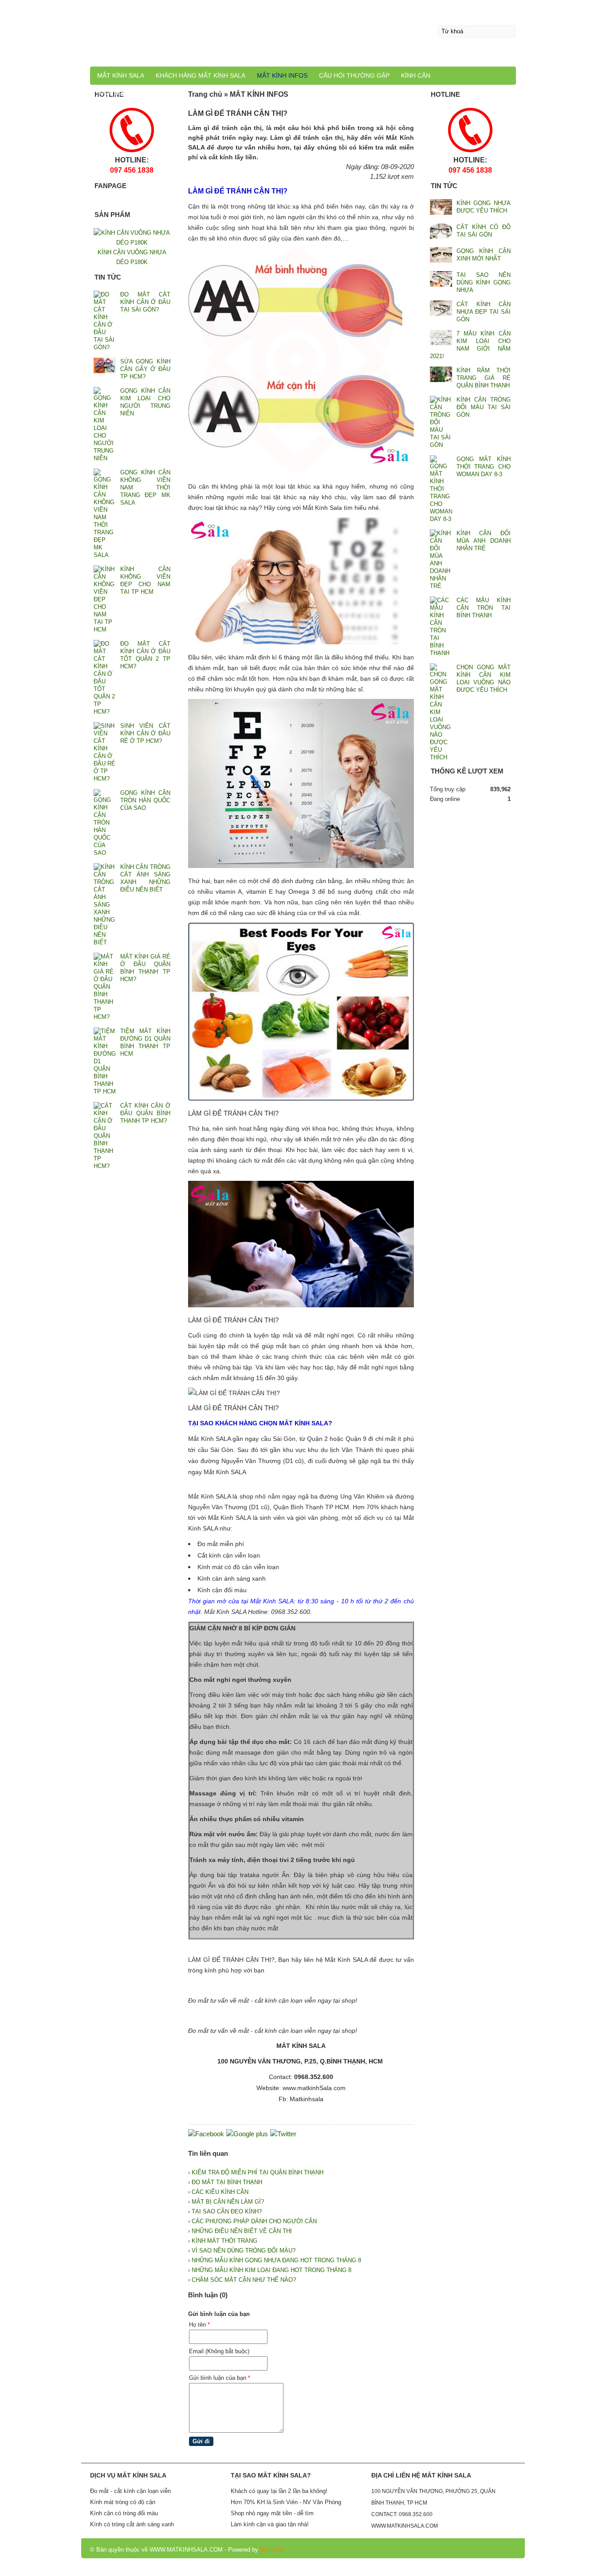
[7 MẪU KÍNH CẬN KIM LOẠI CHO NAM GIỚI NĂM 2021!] (441, 338)
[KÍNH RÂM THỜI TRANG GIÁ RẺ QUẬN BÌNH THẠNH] (441, 375)
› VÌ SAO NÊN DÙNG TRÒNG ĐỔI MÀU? (242, 2251)
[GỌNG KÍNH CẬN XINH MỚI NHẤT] (441, 256)
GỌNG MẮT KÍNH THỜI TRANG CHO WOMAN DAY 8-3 (484, 467)
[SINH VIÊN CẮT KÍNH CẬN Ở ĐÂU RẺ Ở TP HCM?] (105, 752)
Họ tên (199, 2325)
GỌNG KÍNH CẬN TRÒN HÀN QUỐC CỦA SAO (145, 800)
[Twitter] (283, 2134)
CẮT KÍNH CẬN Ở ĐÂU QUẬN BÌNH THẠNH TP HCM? (145, 1113)
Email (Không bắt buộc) (219, 2351)
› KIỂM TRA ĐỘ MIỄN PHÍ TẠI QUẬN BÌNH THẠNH (256, 2172)
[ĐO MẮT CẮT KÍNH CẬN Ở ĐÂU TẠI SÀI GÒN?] (105, 321)
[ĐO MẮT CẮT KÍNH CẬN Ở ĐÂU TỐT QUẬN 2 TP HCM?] (105, 678)
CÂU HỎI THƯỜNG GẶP (354, 75)
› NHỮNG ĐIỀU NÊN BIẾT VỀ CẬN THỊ (240, 2231)
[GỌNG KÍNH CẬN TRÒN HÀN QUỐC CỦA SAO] (105, 823)
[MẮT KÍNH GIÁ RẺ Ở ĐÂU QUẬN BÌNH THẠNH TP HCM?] (105, 987)
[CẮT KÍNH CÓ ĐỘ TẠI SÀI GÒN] (441, 232)
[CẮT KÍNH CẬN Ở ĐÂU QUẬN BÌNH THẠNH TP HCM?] (105, 1136)
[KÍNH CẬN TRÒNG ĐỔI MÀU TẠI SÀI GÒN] (441, 422)
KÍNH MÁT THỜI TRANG (133, 93)
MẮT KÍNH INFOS (282, 75)
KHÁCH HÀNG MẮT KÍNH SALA (201, 75)
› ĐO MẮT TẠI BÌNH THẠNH (225, 2182)
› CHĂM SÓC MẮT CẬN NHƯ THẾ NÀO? (242, 2280)
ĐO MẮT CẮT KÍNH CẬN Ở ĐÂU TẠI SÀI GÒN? (145, 302)
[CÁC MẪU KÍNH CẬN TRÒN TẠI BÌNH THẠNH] (441, 627)
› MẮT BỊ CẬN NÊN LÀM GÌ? (226, 2202)
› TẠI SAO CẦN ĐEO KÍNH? (225, 2211)
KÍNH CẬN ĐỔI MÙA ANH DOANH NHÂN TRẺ (484, 541)
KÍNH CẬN (416, 75)
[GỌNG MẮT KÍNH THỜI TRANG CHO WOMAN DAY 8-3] (441, 489)
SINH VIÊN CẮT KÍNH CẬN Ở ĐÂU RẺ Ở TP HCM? (145, 733)
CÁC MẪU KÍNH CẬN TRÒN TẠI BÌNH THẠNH (484, 608)
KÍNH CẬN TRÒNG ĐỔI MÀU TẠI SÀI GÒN (484, 407)
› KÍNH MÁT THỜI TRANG (223, 2241)
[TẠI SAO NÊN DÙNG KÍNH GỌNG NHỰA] (441, 280)
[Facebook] (206, 2134)
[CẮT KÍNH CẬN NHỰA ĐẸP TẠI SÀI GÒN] (441, 309)
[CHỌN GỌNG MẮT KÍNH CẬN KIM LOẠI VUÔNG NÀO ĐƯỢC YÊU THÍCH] (441, 712)
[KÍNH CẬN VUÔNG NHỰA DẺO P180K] (132, 243)
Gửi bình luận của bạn (220, 2378)
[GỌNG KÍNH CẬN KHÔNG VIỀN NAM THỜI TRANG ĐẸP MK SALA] (105, 514)
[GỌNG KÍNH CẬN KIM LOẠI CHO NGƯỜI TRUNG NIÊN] (105, 424)
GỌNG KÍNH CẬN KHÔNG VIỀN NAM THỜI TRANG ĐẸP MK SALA (145, 487)
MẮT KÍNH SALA (121, 75)
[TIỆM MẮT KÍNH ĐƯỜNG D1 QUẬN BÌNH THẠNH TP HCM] (105, 1061)
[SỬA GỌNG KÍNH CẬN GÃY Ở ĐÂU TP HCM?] (105, 366)
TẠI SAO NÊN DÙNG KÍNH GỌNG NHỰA (484, 282)
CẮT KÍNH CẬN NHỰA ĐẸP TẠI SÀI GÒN (484, 312)
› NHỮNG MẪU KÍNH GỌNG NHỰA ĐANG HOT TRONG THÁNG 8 (275, 2260)
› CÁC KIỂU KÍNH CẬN (218, 2192)
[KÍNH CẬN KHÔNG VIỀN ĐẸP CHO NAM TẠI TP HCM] (105, 599)
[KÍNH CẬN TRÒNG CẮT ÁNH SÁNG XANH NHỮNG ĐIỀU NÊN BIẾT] (105, 905)
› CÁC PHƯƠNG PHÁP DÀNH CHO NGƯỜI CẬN (252, 2221)
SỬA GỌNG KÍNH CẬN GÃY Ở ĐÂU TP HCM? (145, 369)
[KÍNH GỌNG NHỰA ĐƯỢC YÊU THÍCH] (441, 208)
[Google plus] (247, 2134)
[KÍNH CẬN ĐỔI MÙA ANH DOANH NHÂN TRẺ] (441, 560)
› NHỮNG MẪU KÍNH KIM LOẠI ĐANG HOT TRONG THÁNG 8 (270, 2270)
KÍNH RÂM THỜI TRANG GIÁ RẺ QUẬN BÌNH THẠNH (484, 378)
